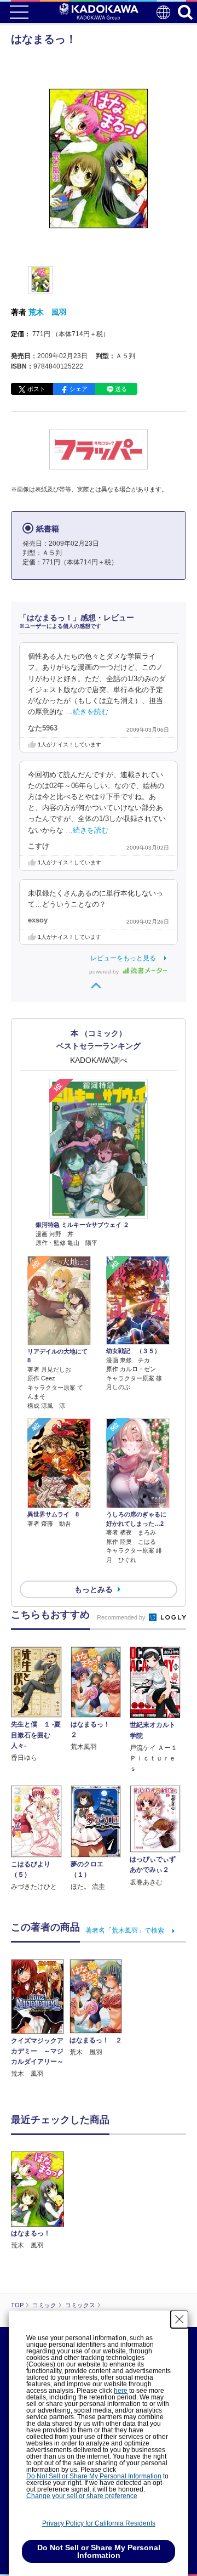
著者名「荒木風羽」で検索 (125, 1930)
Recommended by (122, 1617)
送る (121, 389)
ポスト (36, 389)
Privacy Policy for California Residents (99, 2523)
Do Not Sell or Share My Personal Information (94, 2476)
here (121, 2391)
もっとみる (94, 1589)
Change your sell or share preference (82, 2496)
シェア (79, 389)
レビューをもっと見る (123, 958)
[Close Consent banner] (179, 2319)
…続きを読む (87, 712)
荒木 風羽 (48, 312)
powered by (105, 972)
